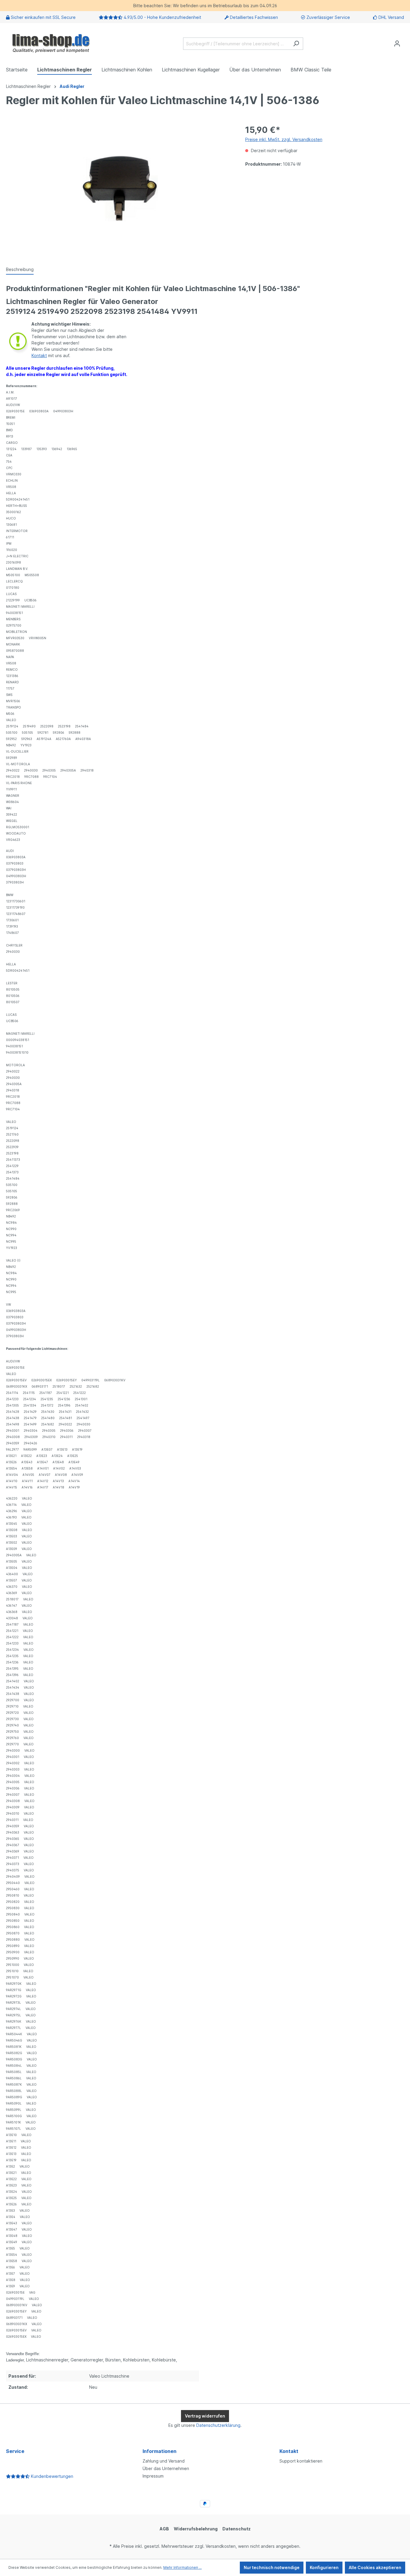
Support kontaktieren (301, 2461)
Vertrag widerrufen (205, 2416)
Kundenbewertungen (51, 2476)
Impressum (153, 2476)
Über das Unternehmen (166, 2468)
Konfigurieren (324, 2567)
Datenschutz (237, 2529)
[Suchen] (296, 44)
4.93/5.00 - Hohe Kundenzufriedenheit (162, 17)
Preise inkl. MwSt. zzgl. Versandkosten (284, 139)
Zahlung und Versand (164, 2461)
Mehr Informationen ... (182, 2567)
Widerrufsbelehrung (196, 2529)
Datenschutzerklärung (218, 2425)
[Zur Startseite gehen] (51, 42)
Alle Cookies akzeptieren (375, 2567)
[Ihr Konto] (397, 44)
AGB (164, 2529)
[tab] (20, 270)
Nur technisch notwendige (272, 2567)
